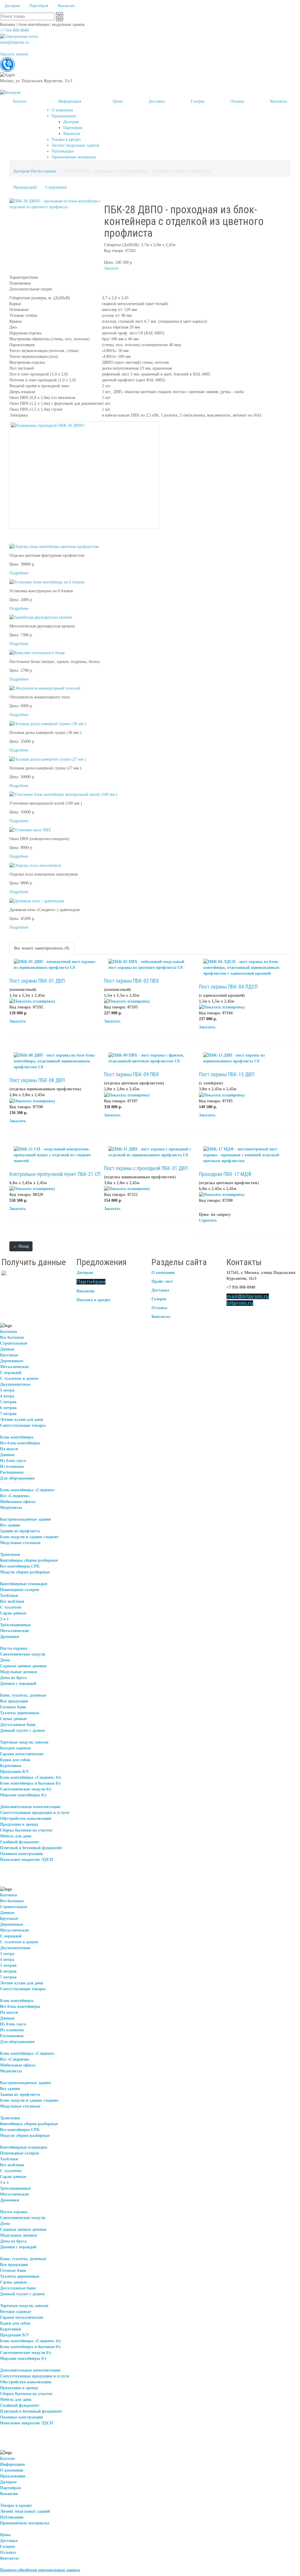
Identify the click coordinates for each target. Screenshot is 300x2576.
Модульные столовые (20, 1543)
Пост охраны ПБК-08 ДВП (37, 1080)
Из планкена (12, 1466)
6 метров (8, 1408)
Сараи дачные (13, 1613)
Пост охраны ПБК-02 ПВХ (131, 981)
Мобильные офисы (18, 1502)
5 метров (8, 1402)
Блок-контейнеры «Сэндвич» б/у (31, 1777)
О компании (163, 1273)
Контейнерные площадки (24, 1584)
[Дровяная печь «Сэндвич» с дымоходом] (37, 901)
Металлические (15, 1367)
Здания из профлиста (20, 1531)
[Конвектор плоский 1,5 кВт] (45, 688)
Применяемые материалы (25, 2523)
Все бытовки (12, 1337)
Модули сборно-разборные (25, 1572)
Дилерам (85, 1273)
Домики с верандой (18, 1684)
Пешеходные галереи (19, 1590)
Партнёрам (91, 1282)
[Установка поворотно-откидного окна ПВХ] (30, 830)
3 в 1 (4, 1619)
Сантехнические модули (23, 1654)
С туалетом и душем (19, 1378)
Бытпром (22, 171)
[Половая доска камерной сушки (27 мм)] (48, 759)
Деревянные (12, 1361)
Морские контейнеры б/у (23, 1795)
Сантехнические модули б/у (26, 1789)
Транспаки (10, 1554)
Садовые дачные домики (23, 1666)
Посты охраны (43, 171)
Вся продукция (14, 1701)
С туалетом (11, 1607)
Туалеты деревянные (20, 1713)
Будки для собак (15, 1760)
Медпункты (11, 1508)
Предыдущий (25, 187)
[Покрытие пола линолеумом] (35, 865)
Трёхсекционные (15, 1625)
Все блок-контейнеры (20, 1443)
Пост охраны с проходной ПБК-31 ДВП (146, 1168)
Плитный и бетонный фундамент (31, 1848)
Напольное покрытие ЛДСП (27, 1860)
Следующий (56, 187)
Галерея (159, 1299)
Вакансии (85, 1291)
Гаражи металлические (22, 1754)
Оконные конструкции (21, 1854)
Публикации (12, 2517)
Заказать (111, 268)
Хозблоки (9, 1596)
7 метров (8, 1414)
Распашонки (12, 1472)
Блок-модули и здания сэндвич (29, 1537)
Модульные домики (18, 1672)
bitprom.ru (240, 1303)
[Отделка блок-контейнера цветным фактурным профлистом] (54, 546)
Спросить (208, 1220)
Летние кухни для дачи (22, 1420)
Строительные (14, 1343)
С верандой (11, 1373)
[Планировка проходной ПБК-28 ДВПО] (84, 475)
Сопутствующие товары (23, 1425)
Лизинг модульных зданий (25, 2511)
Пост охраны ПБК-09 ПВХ (131, 1074)
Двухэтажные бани (18, 1725)
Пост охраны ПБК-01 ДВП (37, 981)
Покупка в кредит (93, 1300)
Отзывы (159, 1308)
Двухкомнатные (15, 1384)
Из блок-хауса (13, 1461)
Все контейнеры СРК (20, 1566)
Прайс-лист (162, 1281)
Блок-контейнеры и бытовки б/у (30, 1783)
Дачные (7, 1349)
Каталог (8, 2459)
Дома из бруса (13, 1678)
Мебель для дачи (16, 1836)
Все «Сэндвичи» (15, 1496)
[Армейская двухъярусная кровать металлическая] (41, 617)
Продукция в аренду (19, 1824)
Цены (5, 2535)
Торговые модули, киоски (24, 1742)
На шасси (9, 1449)
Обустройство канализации (26, 1818)
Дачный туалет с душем (22, 1730)
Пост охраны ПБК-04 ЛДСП (228, 987)
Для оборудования (17, 1478)
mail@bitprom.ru (15, 42)
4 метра (7, 1396)
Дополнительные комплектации (30, 1807)
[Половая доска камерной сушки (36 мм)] (48, 723)
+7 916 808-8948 (14, 30)
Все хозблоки (12, 1601)
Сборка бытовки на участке (26, 1830)
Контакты (161, 1317)
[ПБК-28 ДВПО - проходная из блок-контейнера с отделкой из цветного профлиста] (55, 204)
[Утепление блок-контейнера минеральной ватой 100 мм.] (63, 794)
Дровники (10, 1637)
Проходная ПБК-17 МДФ (225, 1174)
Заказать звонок (14, 54)
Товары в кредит (16, 2505)
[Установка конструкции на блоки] (47, 582)
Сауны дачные (13, 1719)
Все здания (10, 1525)
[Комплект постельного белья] (37, 653)
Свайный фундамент (20, 1842)
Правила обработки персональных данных (40, 2570)
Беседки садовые (16, 1748)
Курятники (11, 1766)
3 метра (7, 1390)
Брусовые (9, 1355)
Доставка (160, 1290)
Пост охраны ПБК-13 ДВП (227, 1074)
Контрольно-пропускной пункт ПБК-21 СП (55, 1174)
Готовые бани (13, 1707)
